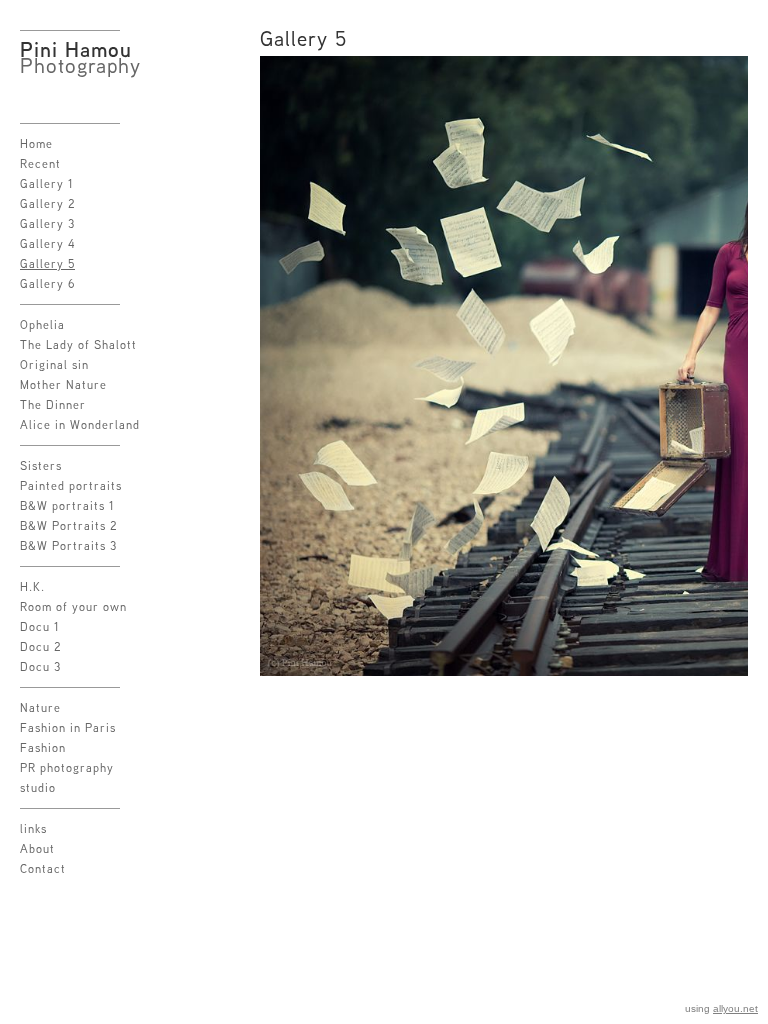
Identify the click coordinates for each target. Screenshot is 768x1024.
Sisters (41, 465)
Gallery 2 (48, 203)
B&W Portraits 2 (69, 525)
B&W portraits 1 (67, 505)
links (33, 828)
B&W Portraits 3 (68, 545)
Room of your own (73, 606)
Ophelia (42, 324)
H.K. (32, 586)
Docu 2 (41, 646)
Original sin (54, 364)
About (37, 848)
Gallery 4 (48, 243)
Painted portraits (71, 485)
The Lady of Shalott (78, 344)
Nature (40, 707)
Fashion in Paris (68, 727)
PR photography (67, 767)
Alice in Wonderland (80, 424)
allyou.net (735, 1008)
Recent (40, 163)
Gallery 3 (47, 223)
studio (38, 787)
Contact (43, 868)
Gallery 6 (48, 283)
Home (36, 143)
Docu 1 (40, 626)
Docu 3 (40, 666)
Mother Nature (63, 384)
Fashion (43, 747)
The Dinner (53, 404)
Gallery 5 (47, 263)
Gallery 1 (47, 183)
